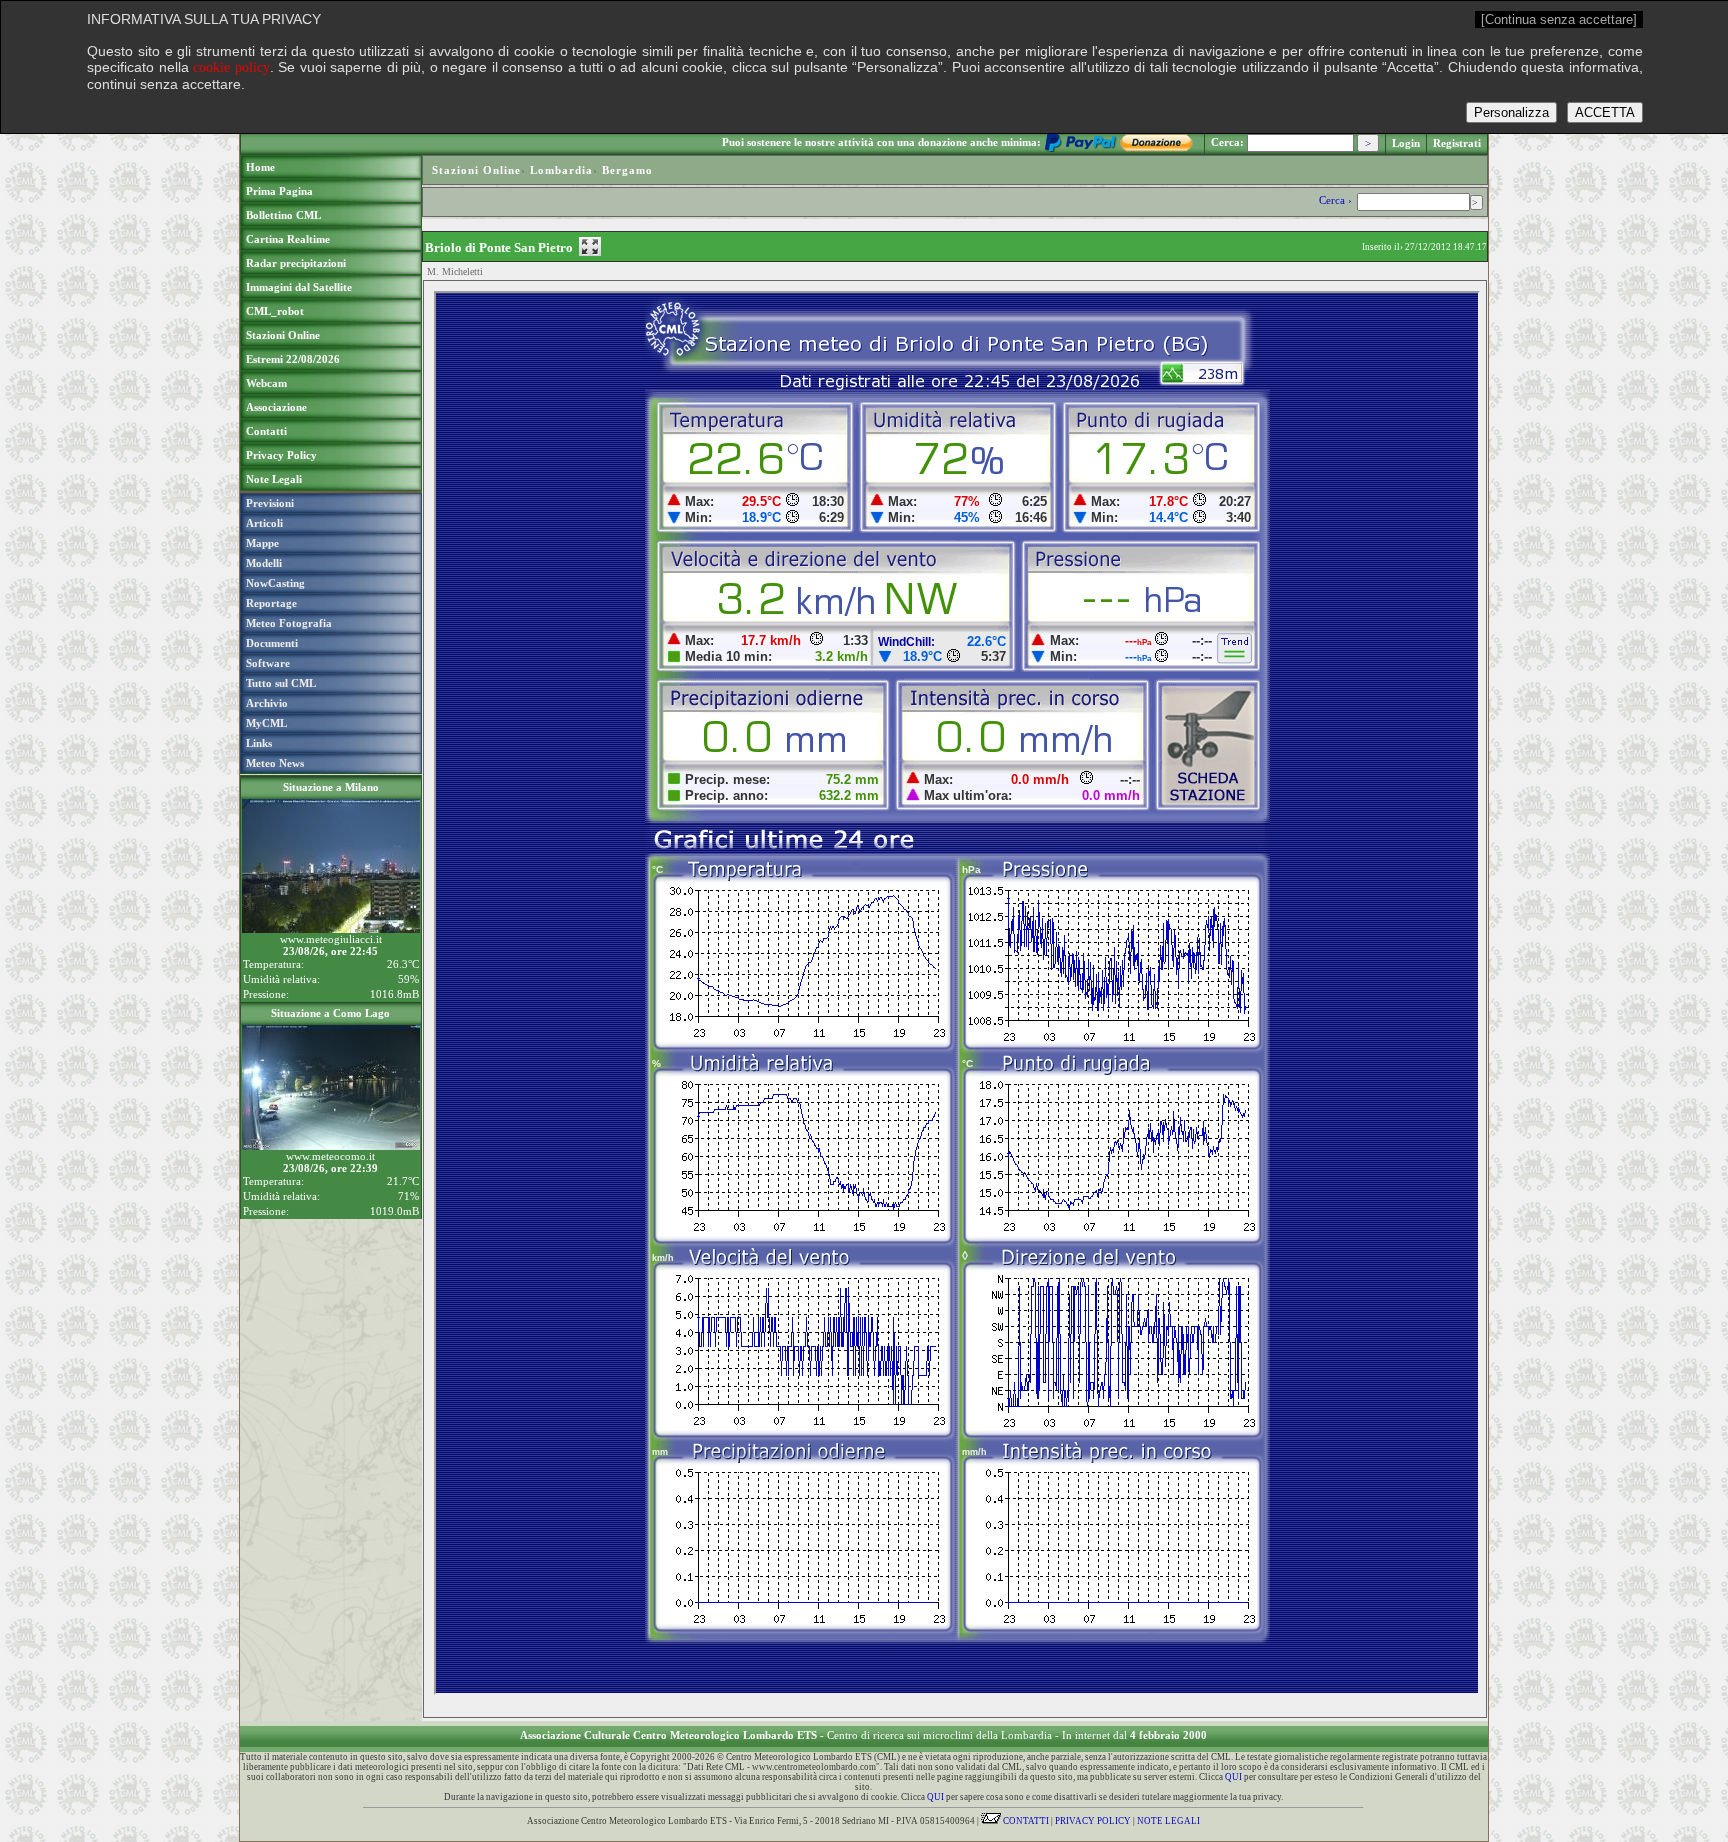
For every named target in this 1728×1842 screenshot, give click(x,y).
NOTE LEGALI (1168, 1821)
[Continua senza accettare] (1559, 19)
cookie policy (231, 67)
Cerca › (1337, 200)
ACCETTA (1605, 112)
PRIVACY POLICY (1093, 1821)
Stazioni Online (476, 170)
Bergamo (627, 170)
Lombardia (561, 170)
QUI (1233, 1777)
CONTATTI (1025, 1821)
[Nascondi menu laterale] (590, 246)
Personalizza (1511, 112)
